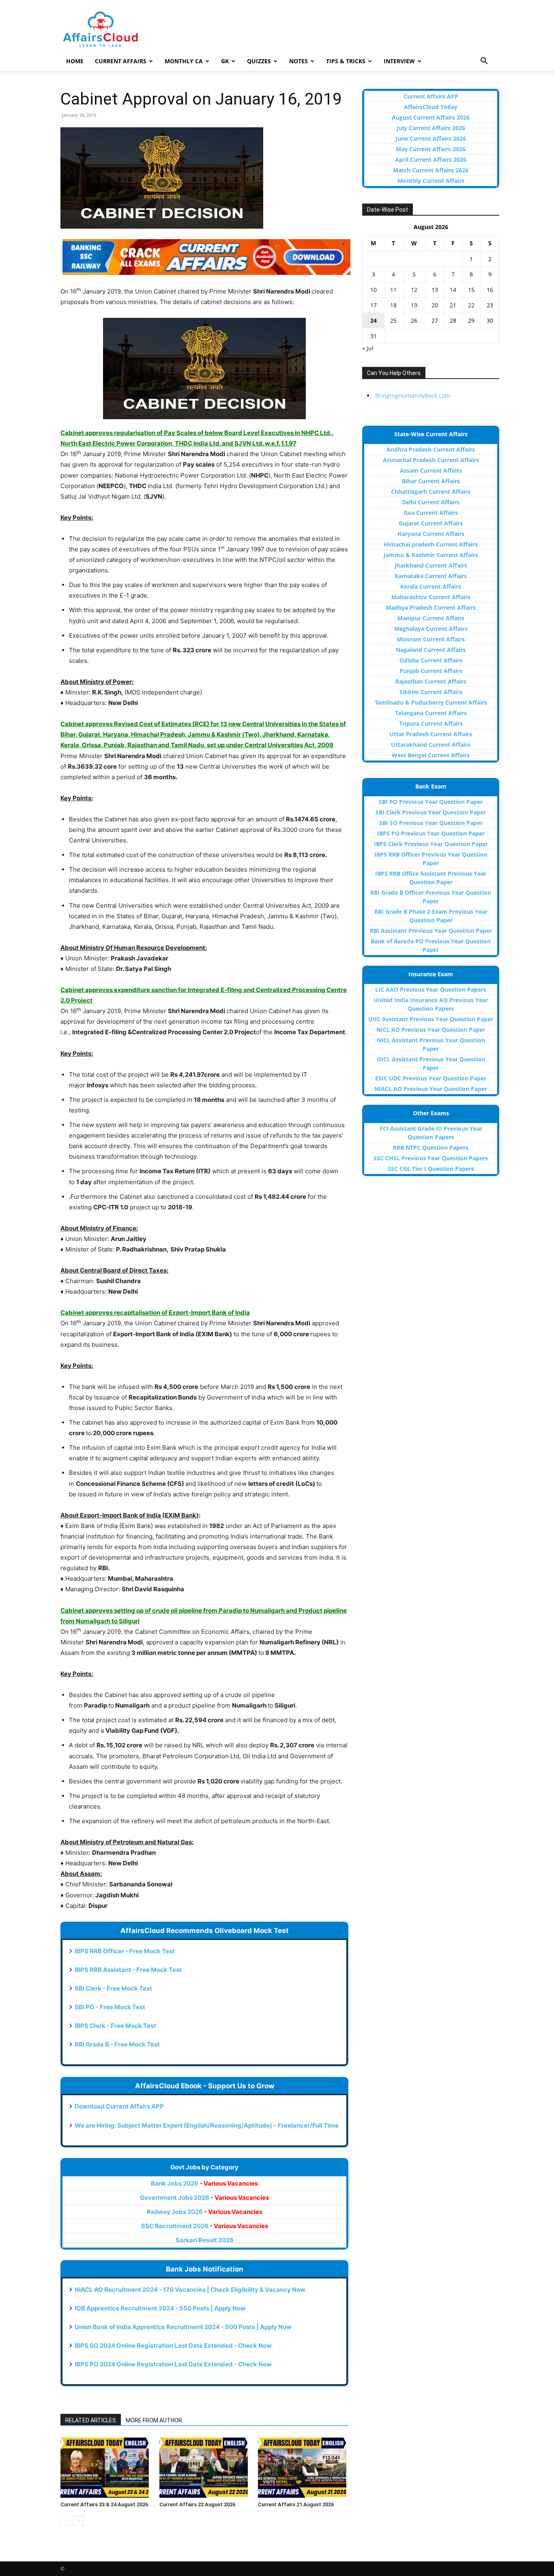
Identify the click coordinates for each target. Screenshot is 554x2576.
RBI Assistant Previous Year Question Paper (431, 931)
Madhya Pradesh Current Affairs (431, 608)
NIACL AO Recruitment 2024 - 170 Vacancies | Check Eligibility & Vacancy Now (190, 2290)
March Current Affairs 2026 (431, 170)
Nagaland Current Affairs (431, 650)
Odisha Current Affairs (431, 660)
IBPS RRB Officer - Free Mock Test (125, 1951)
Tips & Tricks (346, 61)
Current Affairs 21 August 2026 (296, 2504)
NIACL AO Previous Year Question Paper (431, 1089)
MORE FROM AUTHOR (154, 2420)
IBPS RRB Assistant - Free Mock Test (128, 1970)
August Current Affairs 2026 (431, 117)
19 (414, 305)
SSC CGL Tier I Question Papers (431, 1169)
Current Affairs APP (431, 96)
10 (374, 290)
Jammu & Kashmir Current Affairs (431, 555)
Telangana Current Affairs (431, 713)
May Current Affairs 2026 (431, 149)
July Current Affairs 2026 (431, 128)
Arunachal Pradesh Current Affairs (431, 460)
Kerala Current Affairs (431, 586)
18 (393, 305)
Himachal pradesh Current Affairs (431, 544)
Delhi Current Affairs (431, 502)
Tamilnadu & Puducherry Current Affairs (431, 702)
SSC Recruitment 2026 (205, 2226)
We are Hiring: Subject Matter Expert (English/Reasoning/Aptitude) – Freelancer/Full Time (207, 2125)
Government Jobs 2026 (204, 2198)
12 (414, 290)
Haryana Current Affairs (431, 534)
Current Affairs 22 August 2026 (197, 2504)
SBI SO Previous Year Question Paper (431, 823)
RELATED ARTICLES (91, 2420)
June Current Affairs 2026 (431, 138)
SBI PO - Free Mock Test (110, 2007)
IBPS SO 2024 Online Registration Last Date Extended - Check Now (173, 2346)
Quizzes (259, 61)
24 (374, 320)
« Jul (368, 348)
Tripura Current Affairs (431, 723)
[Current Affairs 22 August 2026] (205, 2467)
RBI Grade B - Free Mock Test (117, 2044)
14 (453, 290)
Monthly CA (184, 61)
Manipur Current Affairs (431, 618)
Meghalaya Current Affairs (431, 629)
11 (393, 290)
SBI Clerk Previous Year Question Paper (431, 812)
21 (453, 305)
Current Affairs (121, 61)
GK (225, 61)
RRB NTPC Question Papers (431, 1148)
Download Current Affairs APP (119, 2106)
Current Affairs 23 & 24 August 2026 (104, 2504)
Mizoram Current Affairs (431, 639)
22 (471, 305)
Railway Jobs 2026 (205, 2212)
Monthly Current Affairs (431, 181)
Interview (399, 61)
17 (374, 305)
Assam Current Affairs (431, 470)
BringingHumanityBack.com (413, 395)
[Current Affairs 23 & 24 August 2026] (106, 2467)
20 (435, 305)
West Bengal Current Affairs (431, 755)
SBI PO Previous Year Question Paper (431, 802)
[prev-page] (65, 2521)
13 (435, 290)
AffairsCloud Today (431, 107)
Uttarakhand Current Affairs (431, 745)
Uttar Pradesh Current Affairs (431, 734)
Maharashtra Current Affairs (431, 597)
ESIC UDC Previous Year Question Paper (431, 1078)
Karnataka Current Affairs (431, 576)
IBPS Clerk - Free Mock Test (115, 2026)
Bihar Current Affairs (431, 481)
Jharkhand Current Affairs (431, 565)
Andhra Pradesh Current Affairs (431, 449)
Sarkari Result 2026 (205, 2240)
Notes (298, 61)
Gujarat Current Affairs (431, 523)
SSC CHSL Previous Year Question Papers (431, 1158)
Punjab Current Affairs (431, 671)
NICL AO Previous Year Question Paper (431, 1030)
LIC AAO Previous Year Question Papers (431, 989)
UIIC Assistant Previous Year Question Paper (431, 1019)
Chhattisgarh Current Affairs (431, 492)
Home (75, 61)
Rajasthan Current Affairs (431, 681)
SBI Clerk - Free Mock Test (113, 1988)
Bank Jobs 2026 (204, 2183)
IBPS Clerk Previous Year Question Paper (431, 844)
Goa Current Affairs (431, 513)
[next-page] (78, 2521)
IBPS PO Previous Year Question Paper (431, 833)
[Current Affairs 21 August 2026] (303, 2467)
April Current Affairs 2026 (431, 160)
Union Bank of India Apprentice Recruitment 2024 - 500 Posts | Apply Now (183, 2327)
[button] (484, 62)
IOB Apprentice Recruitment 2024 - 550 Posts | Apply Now (160, 2308)
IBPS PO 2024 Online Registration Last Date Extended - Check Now (173, 2364)
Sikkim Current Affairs (431, 692)
